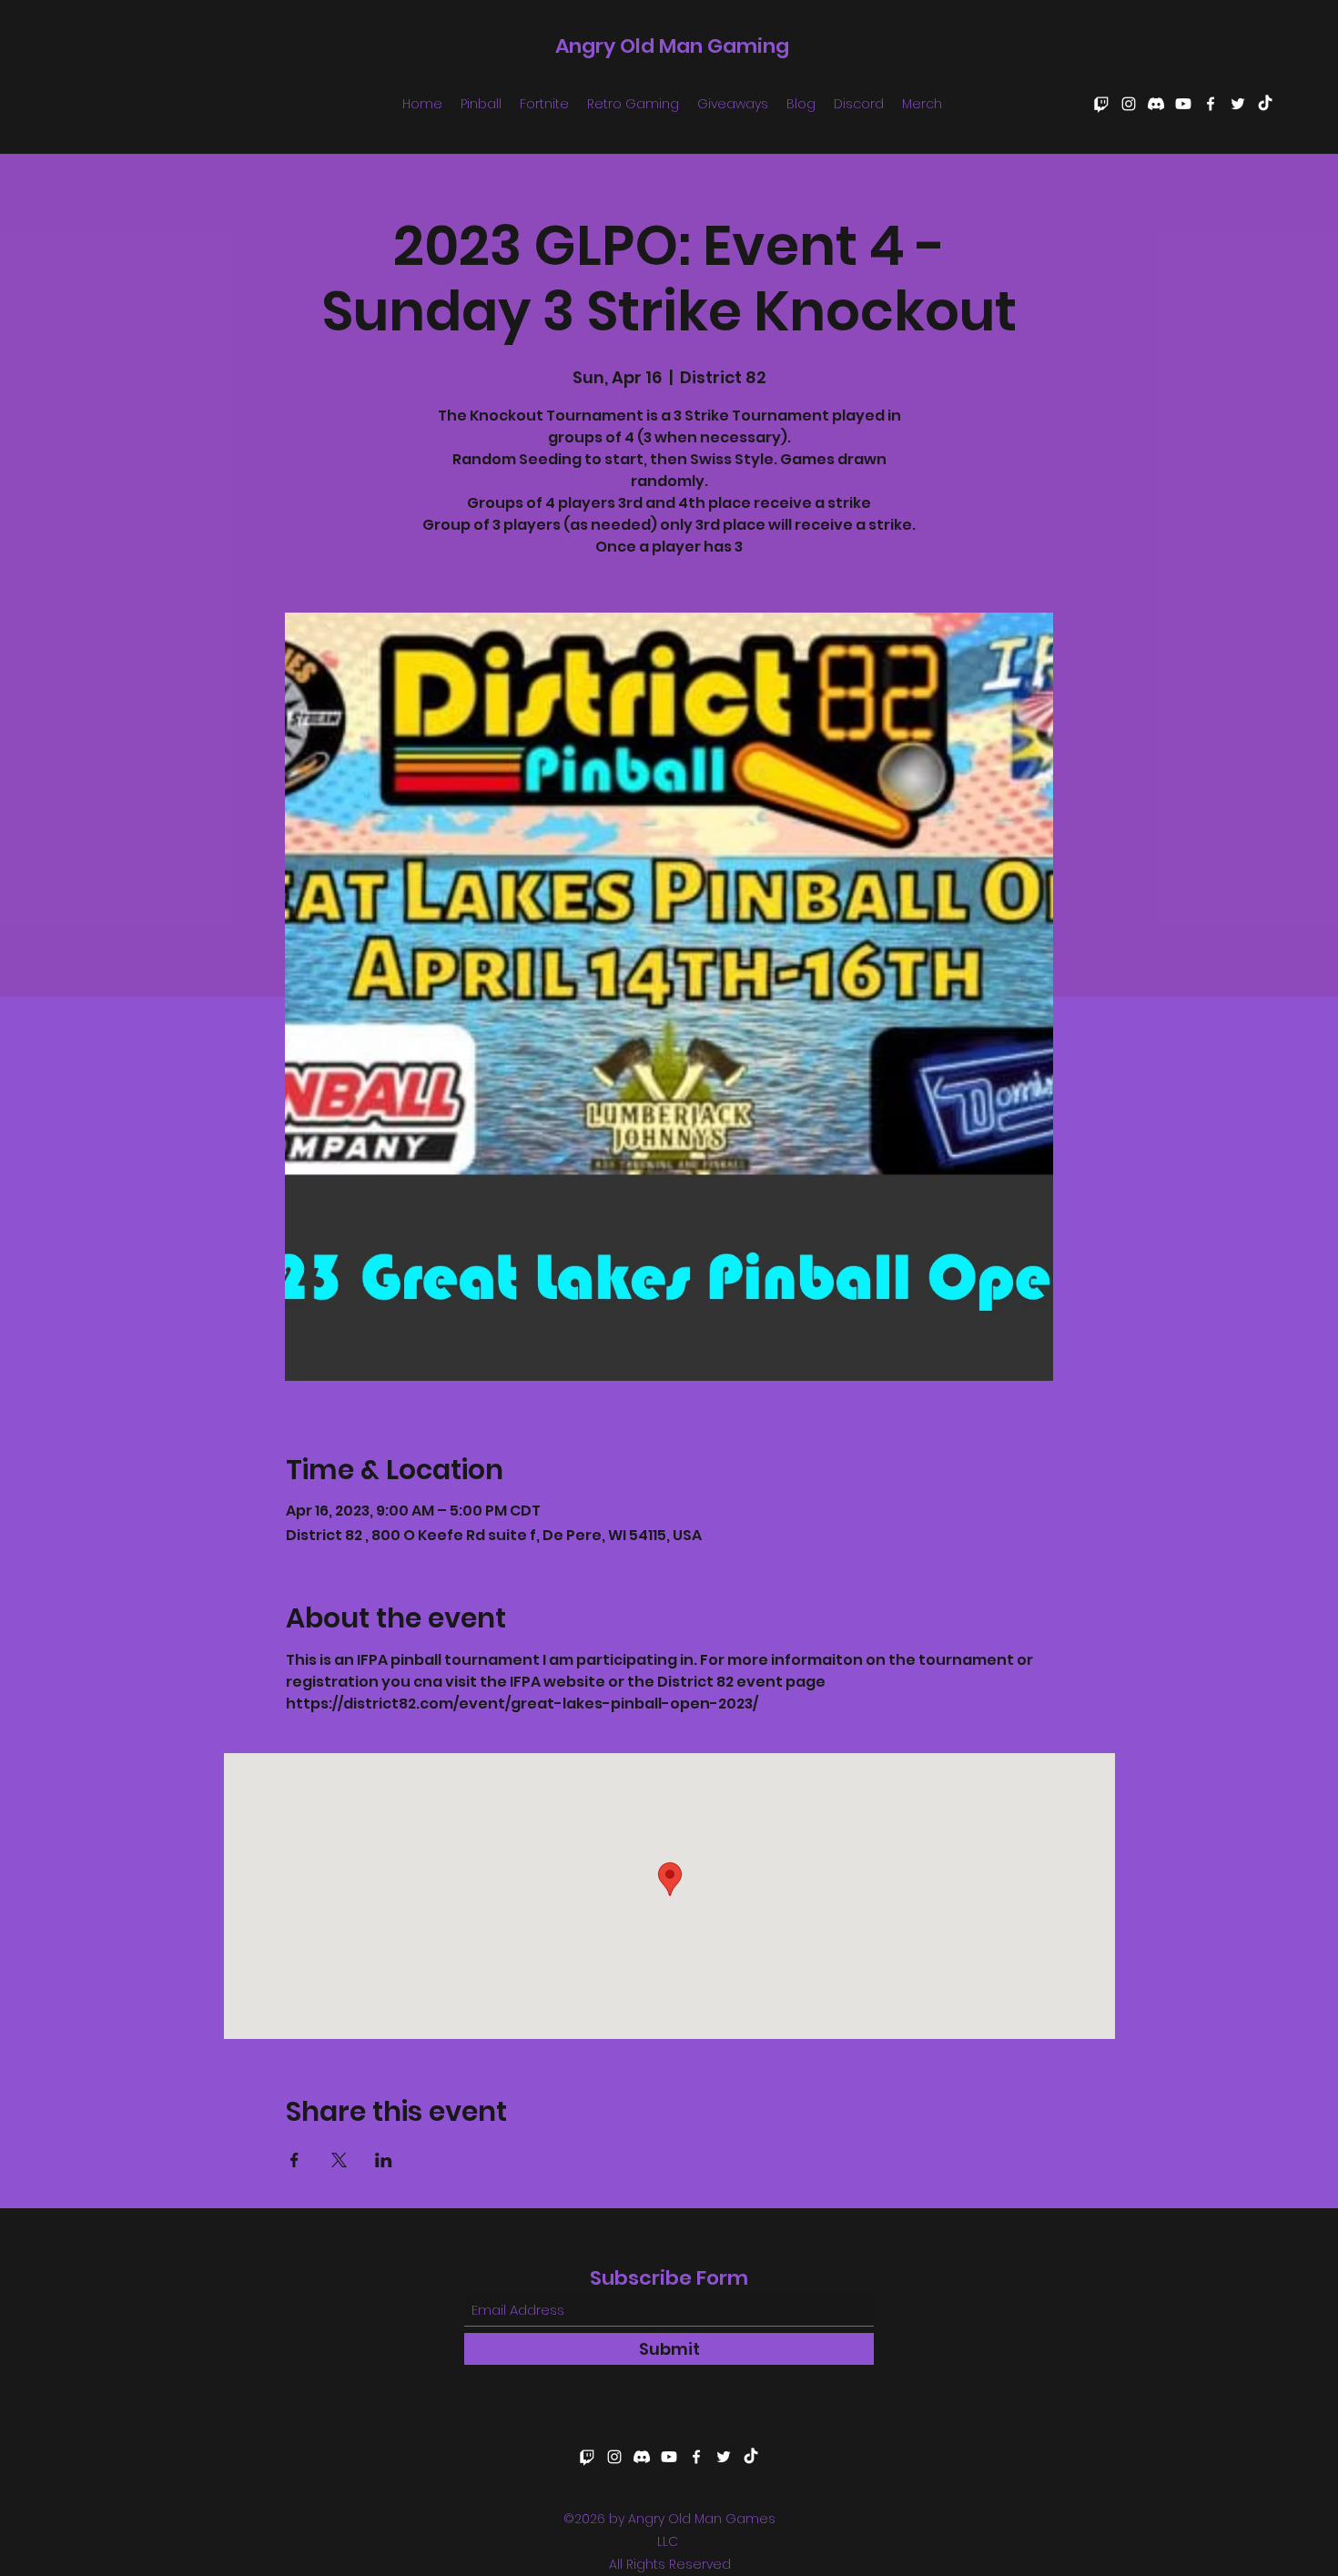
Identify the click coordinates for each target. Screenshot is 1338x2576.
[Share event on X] (339, 2160)
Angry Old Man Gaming (672, 46)
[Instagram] (1129, 104)
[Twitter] (1238, 104)
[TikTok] (1265, 104)
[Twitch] (1101, 104)
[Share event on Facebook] (294, 2160)
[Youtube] (1183, 104)
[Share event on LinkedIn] (384, 2160)
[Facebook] (1211, 104)
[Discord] (1156, 104)
